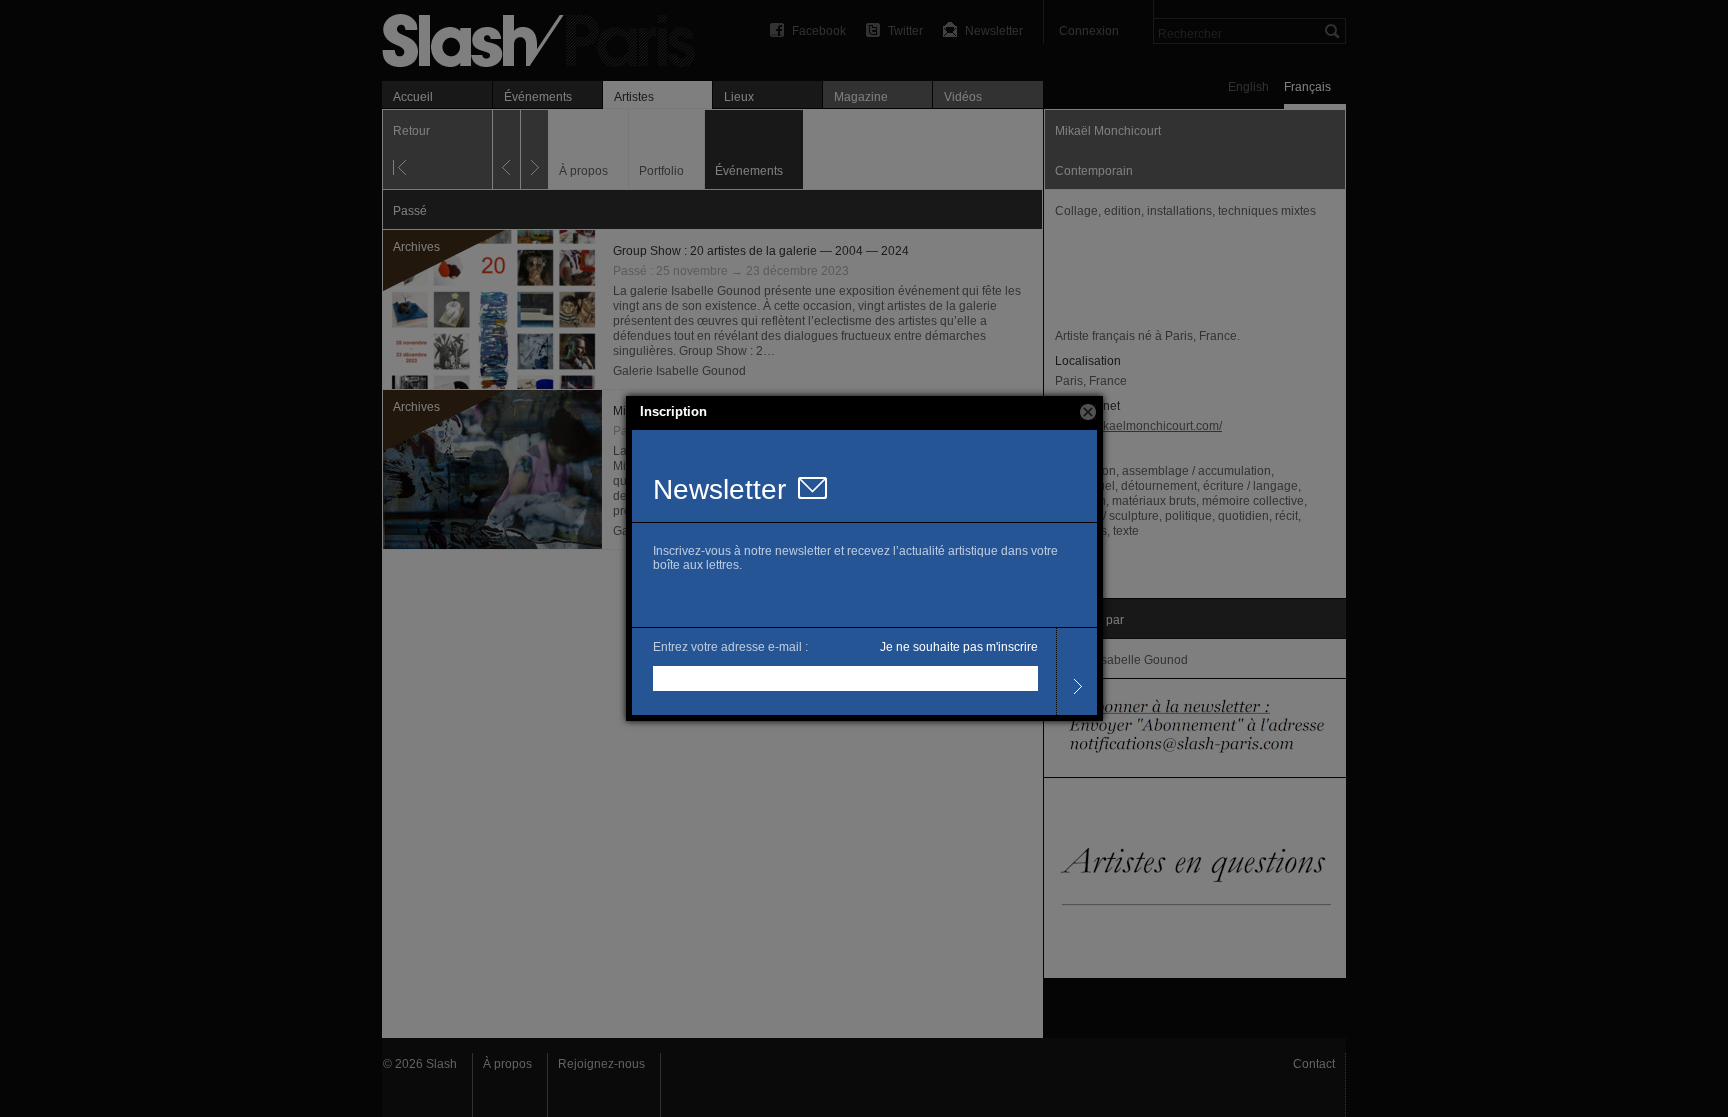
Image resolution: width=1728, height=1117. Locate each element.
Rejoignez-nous (601, 1064)
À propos (507, 1064)
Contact (1314, 1064)
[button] (1088, 412)
